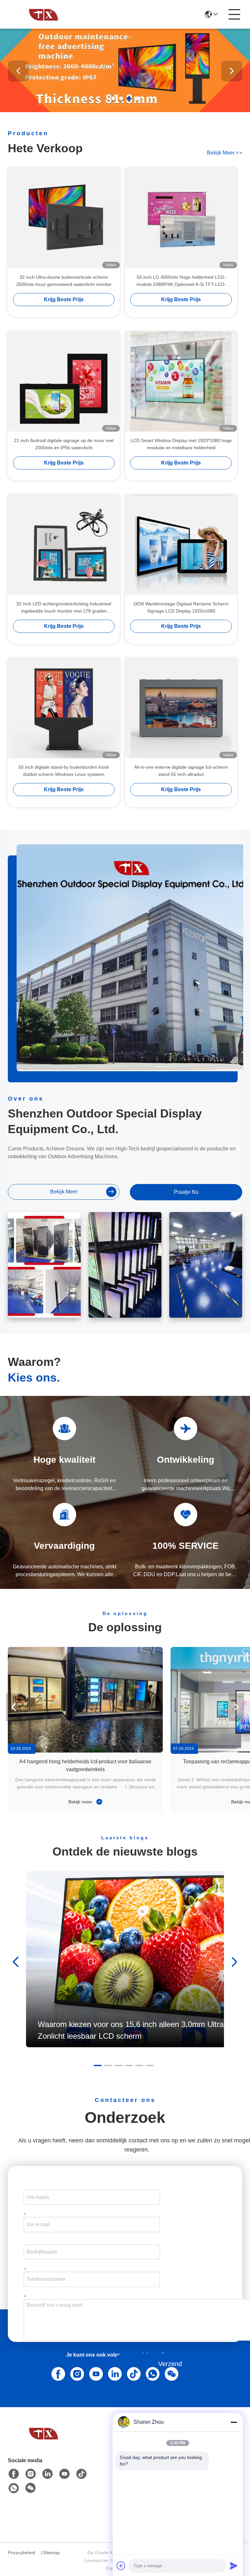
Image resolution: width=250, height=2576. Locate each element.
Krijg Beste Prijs (64, 299)
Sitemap (51, 2553)
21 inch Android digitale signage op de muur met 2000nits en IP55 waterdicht (64, 444)
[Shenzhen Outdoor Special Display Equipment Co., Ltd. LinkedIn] (114, 2373)
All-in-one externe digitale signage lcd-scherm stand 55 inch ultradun (181, 771)
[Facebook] (57, 2373)
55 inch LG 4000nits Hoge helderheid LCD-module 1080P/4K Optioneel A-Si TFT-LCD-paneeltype (181, 281)
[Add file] (121, 2566)
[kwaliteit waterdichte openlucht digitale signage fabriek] (125, 111)
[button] (113, 98)
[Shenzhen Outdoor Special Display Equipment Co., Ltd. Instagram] (76, 2373)
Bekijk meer (81, 1802)
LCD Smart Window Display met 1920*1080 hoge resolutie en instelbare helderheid (181, 444)
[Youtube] (95, 2373)
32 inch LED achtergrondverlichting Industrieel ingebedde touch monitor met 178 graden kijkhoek (64, 608)
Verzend (170, 2364)
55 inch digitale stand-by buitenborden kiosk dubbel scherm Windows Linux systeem (64, 771)
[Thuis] (44, 2441)
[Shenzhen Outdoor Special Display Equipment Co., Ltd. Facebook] (14, 2474)
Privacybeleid (21, 2553)
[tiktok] (81, 2474)
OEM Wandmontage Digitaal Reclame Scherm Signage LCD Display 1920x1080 (181, 607)
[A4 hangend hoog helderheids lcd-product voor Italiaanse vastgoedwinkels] (85, 1700)
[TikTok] (132, 2373)
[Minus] (234, 2422)
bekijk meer (225, 153)
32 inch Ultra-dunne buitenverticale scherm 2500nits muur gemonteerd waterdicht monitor (64, 281)
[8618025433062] (151, 2373)
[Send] (234, 2566)
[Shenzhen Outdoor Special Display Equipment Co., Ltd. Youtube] (64, 2474)
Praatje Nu (186, 1192)
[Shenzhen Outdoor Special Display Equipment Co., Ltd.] (44, 14)
